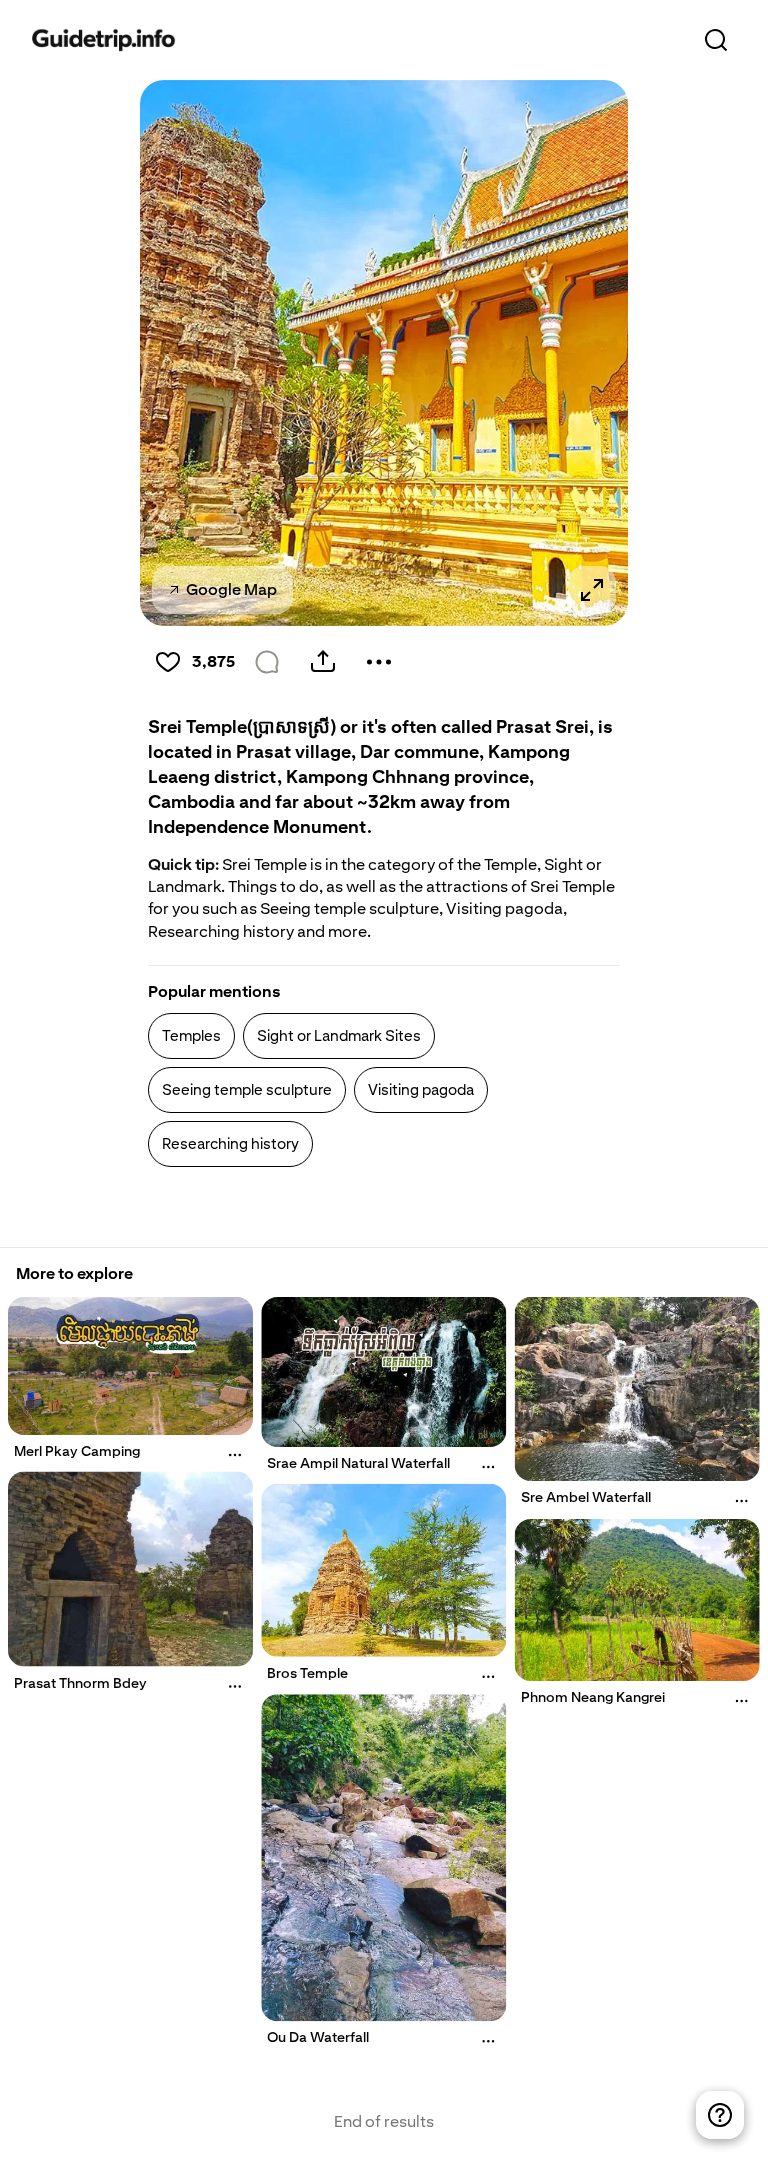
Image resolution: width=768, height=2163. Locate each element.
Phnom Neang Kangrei (593, 1697)
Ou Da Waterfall (318, 2037)
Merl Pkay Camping (77, 1451)
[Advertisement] (382, 1217)
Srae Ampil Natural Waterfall (358, 1463)
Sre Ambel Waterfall (586, 1497)
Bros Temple (307, 1673)
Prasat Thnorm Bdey (80, 1683)
